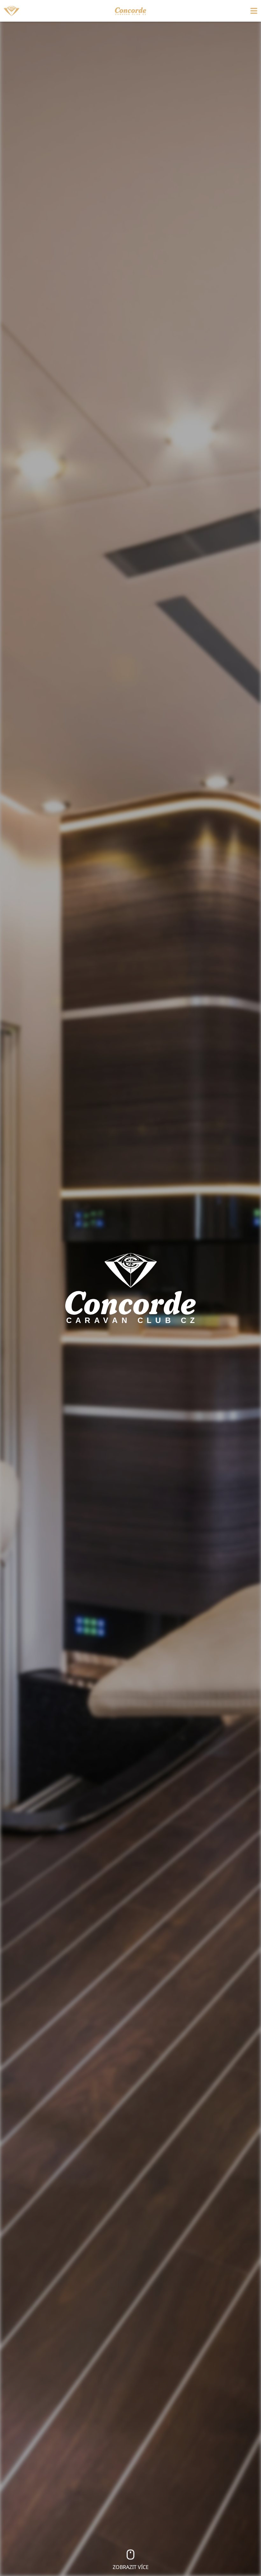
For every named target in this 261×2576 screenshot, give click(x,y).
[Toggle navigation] (226, 11)
